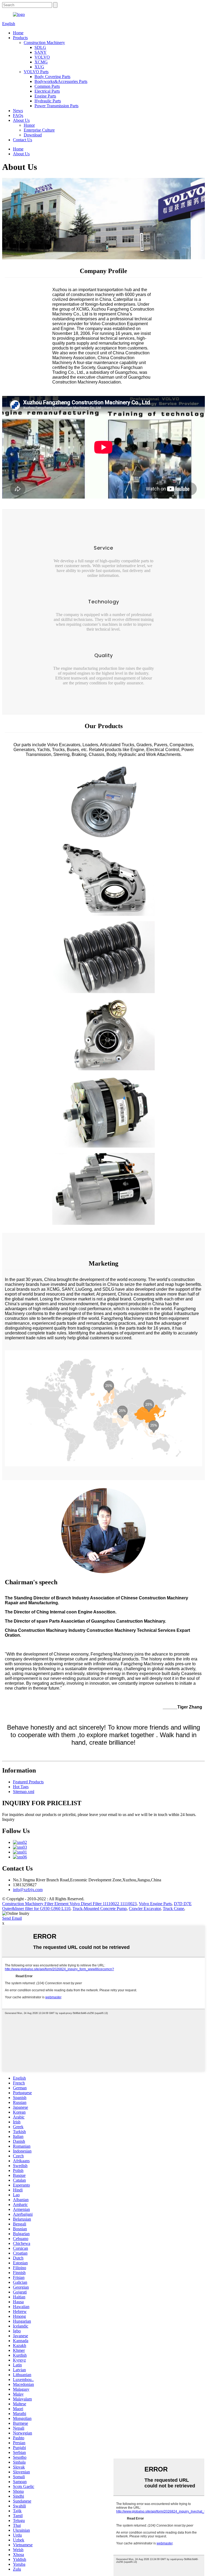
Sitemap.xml (24, 1792)
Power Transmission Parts (56, 106)
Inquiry (8, 1819)
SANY (41, 52)
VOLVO (42, 57)
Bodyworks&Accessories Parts (61, 81)
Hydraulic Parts (48, 101)
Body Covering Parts (52, 77)
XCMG (41, 62)
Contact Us (23, 140)
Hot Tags (21, 1787)
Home (18, 33)
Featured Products (28, 1782)
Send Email (12, 1918)
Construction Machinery (44, 43)
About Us (21, 120)
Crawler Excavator (145, 1909)
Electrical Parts (47, 91)
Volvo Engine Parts (155, 1904)
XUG (39, 67)
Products (20, 38)
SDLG (40, 47)
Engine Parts (45, 96)
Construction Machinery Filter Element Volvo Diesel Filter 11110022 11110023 (69, 1904)
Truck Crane (173, 1909)
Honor (29, 125)
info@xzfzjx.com (28, 1890)
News (18, 111)
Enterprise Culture (39, 130)
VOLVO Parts (36, 72)
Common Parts (47, 86)
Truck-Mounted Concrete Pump (100, 1909)
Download (33, 135)
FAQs (18, 115)
